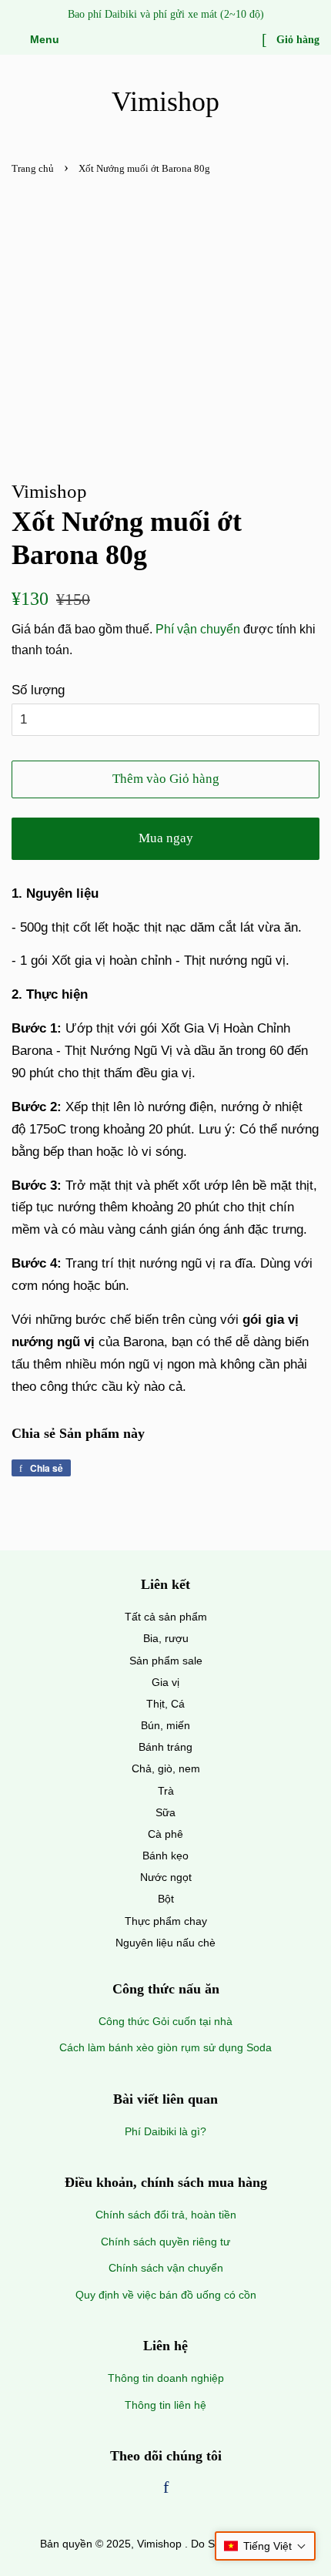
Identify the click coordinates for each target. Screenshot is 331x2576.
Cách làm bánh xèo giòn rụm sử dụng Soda (165, 2047)
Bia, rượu (166, 1638)
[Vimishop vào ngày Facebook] (166, 2489)
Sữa (165, 1812)
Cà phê (165, 1834)
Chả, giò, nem (166, 1768)
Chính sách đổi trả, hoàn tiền (166, 2215)
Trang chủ (33, 169)
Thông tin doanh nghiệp (166, 2378)
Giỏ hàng (296, 40)
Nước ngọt (166, 1877)
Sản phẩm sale (166, 1661)
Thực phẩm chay (166, 1921)
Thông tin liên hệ (165, 2405)
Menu (43, 39)
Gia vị (165, 1682)
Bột (166, 1899)
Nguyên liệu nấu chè (165, 1943)
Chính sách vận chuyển (166, 2268)
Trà (166, 1791)
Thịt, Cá (165, 1704)
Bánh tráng (165, 1747)
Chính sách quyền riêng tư (165, 2242)
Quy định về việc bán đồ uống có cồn (166, 2295)
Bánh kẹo (165, 1856)
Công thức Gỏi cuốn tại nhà (165, 2021)
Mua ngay (166, 838)
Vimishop (165, 102)
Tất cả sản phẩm (166, 1617)
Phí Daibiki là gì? (165, 2131)
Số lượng (38, 690)
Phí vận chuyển (198, 629)
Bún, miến (165, 1725)
